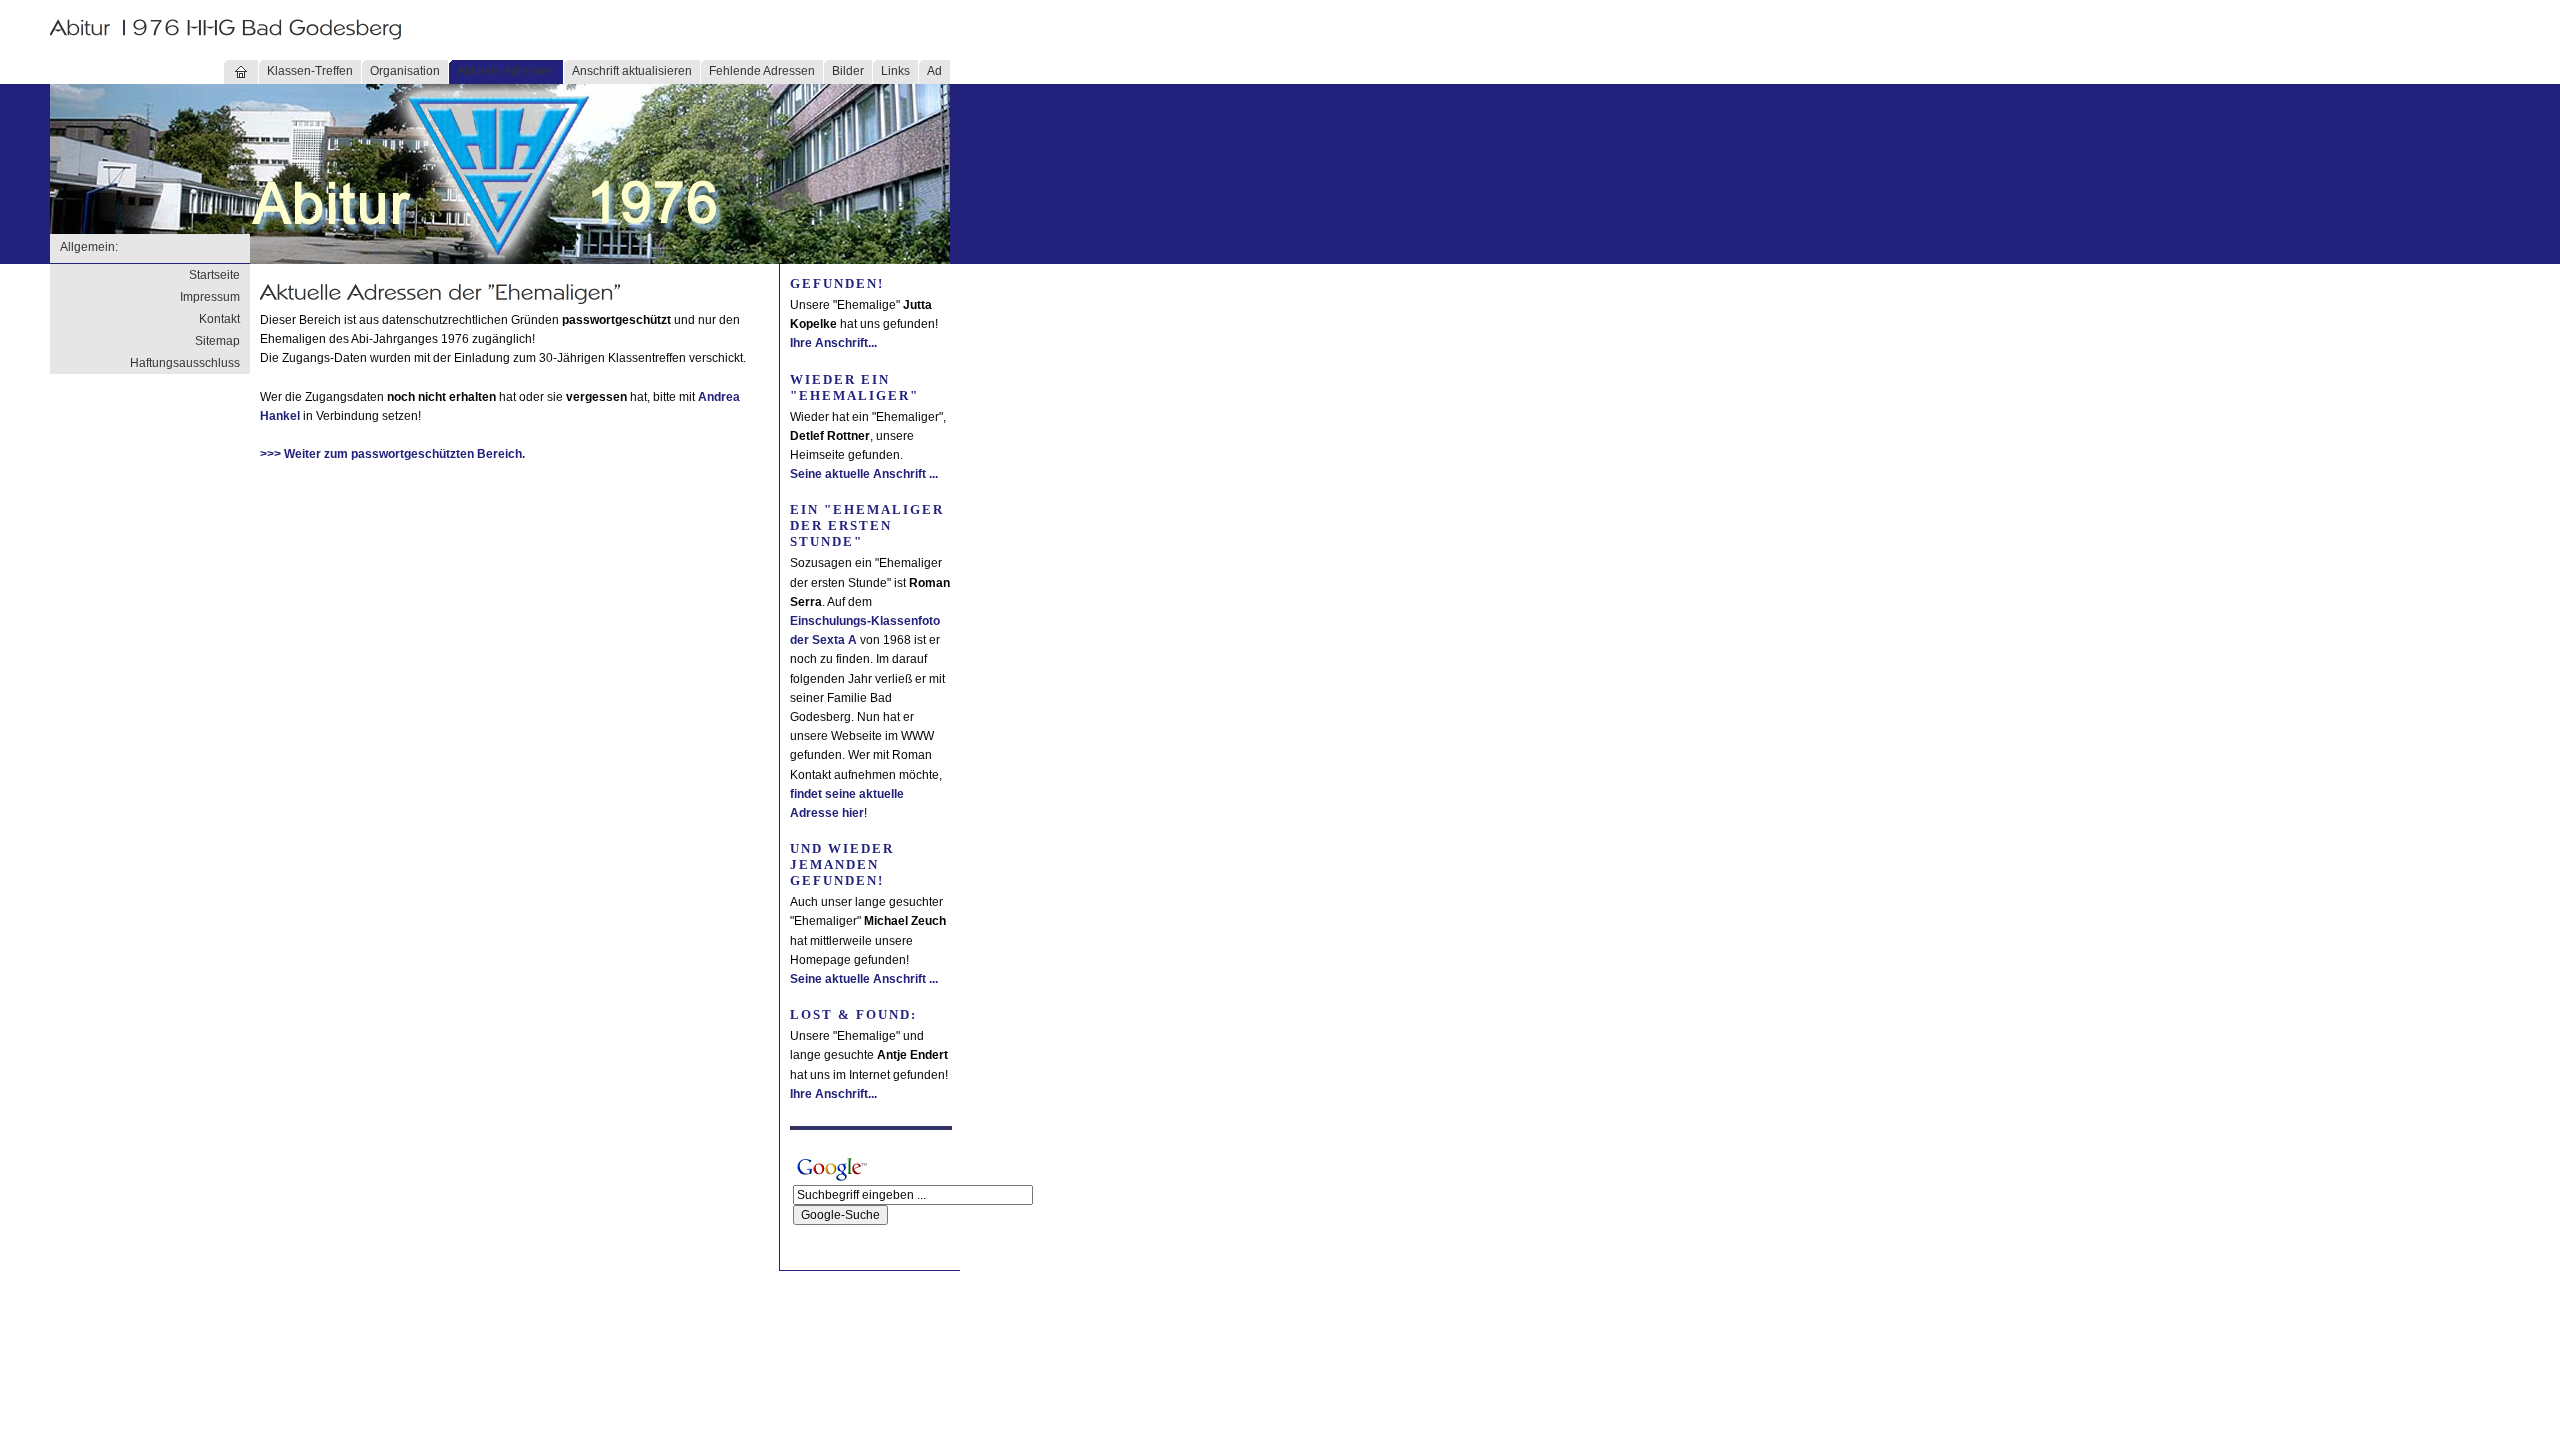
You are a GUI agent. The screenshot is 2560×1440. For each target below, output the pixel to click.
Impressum (210, 297)
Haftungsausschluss (185, 363)
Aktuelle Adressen (506, 71)
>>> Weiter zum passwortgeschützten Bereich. (392, 454)
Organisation (405, 71)
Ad (934, 71)
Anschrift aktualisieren (632, 71)
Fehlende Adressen (762, 71)
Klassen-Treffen (310, 71)
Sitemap (217, 341)
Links (895, 71)
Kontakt (219, 319)
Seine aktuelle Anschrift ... (864, 474)
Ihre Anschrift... (833, 343)
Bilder (848, 71)
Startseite (214, 275)
